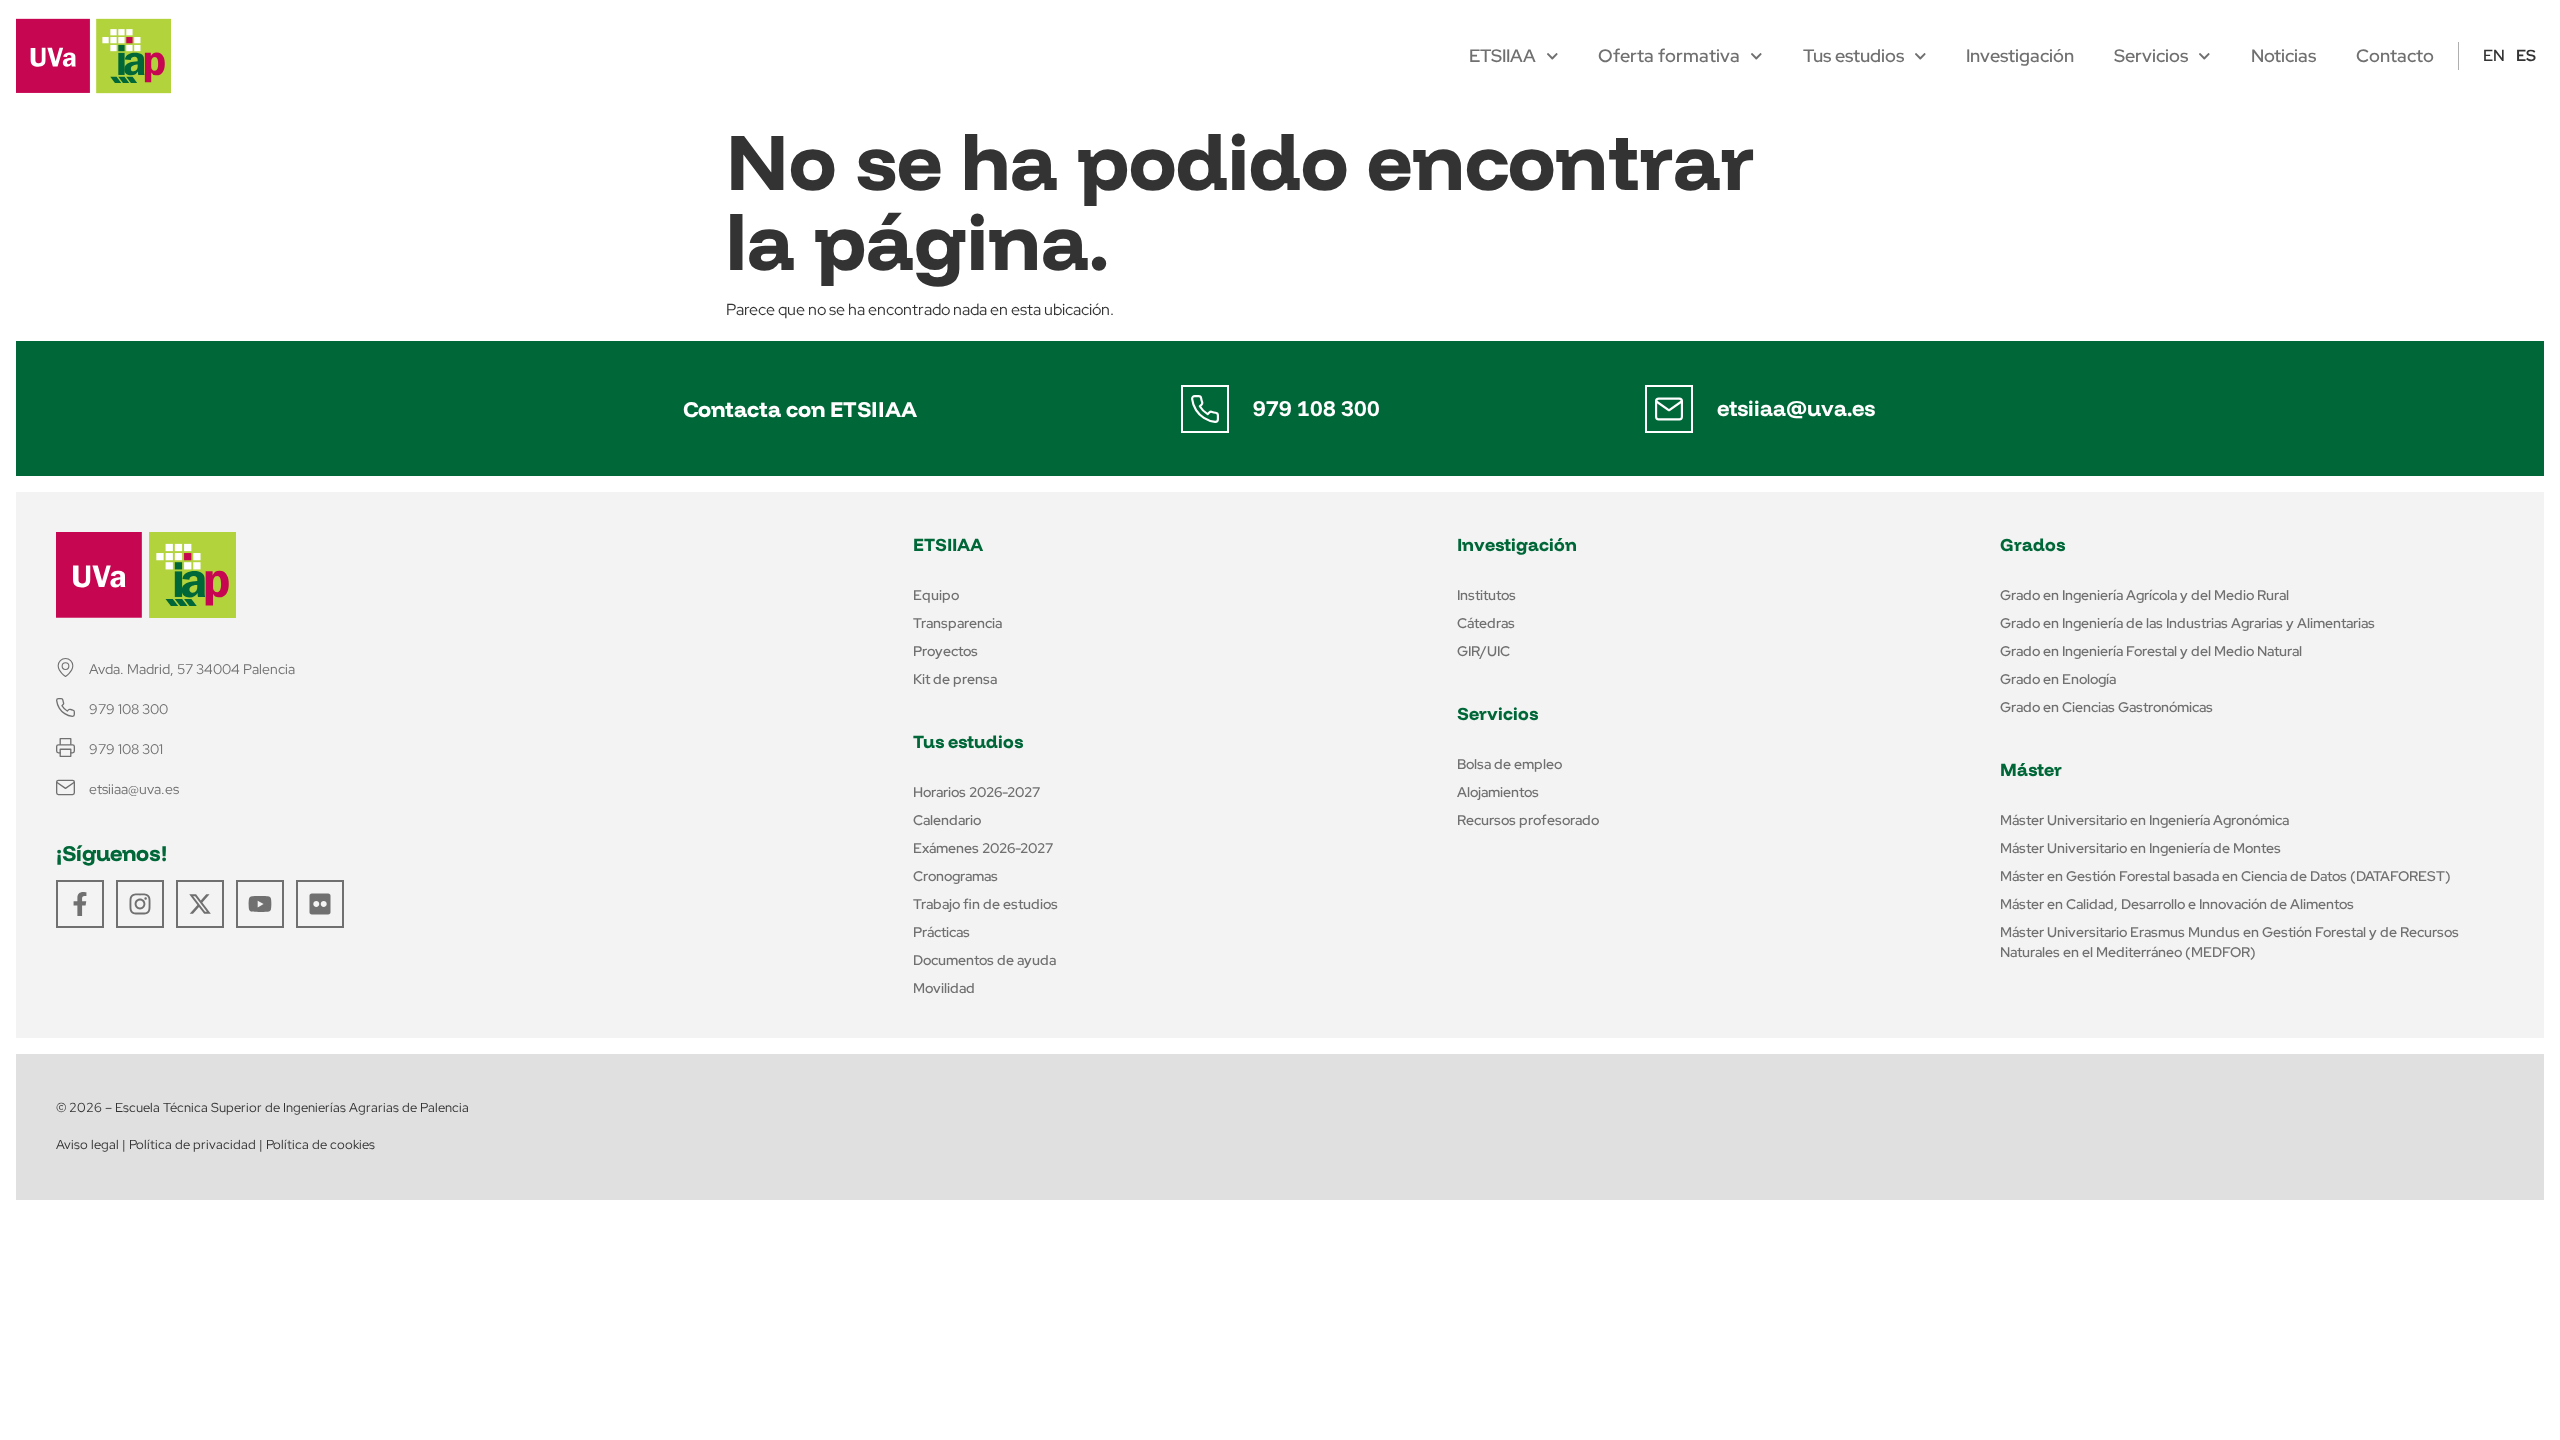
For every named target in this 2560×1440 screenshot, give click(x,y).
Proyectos (945, 651)
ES (2526, 55)
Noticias (2283, 56)
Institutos (1486, 595)
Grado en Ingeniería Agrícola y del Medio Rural (2144, 595)
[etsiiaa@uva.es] (1669, 409)
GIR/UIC (1483, 651)
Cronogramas (955, 876)
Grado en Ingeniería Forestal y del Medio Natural (2151, 651)
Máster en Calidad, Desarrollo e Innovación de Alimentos (2177, 904)
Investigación (2020, 56)
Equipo (936, 595)
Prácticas (941, 932)
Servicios (2151, 56)
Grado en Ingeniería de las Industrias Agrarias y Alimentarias (2187, 623)
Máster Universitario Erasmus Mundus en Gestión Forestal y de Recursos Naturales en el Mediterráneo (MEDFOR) (2229, 942)
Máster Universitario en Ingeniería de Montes (2140, 848)
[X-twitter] (200, 904)
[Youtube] (260, 904)
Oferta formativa (1669, 56)
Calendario (947, 820)
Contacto (2395, 56)
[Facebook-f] (80, 904)
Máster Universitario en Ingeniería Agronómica (2144, 820)
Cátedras (1486, 623)
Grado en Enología (2058, 679)
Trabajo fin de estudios (985, 904)
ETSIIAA (1502, 56)
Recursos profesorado (1528, 820)
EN (2494, 55)
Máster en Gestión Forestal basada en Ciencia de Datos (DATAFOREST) (2225, 876)
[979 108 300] (1205, 409)
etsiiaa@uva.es (1796, 408)
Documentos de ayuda (984, 960)
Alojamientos (1498, 792)
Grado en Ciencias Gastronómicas (2106, 707)
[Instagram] (140, 904)
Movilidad (944, 988)
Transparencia (957, 623)
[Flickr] (320, 904)
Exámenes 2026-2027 (983, 848)
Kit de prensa (955, 679)
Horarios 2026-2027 (976, 792)
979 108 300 (1316, 408)
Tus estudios (1853, 56)
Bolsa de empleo (1509, 764)
